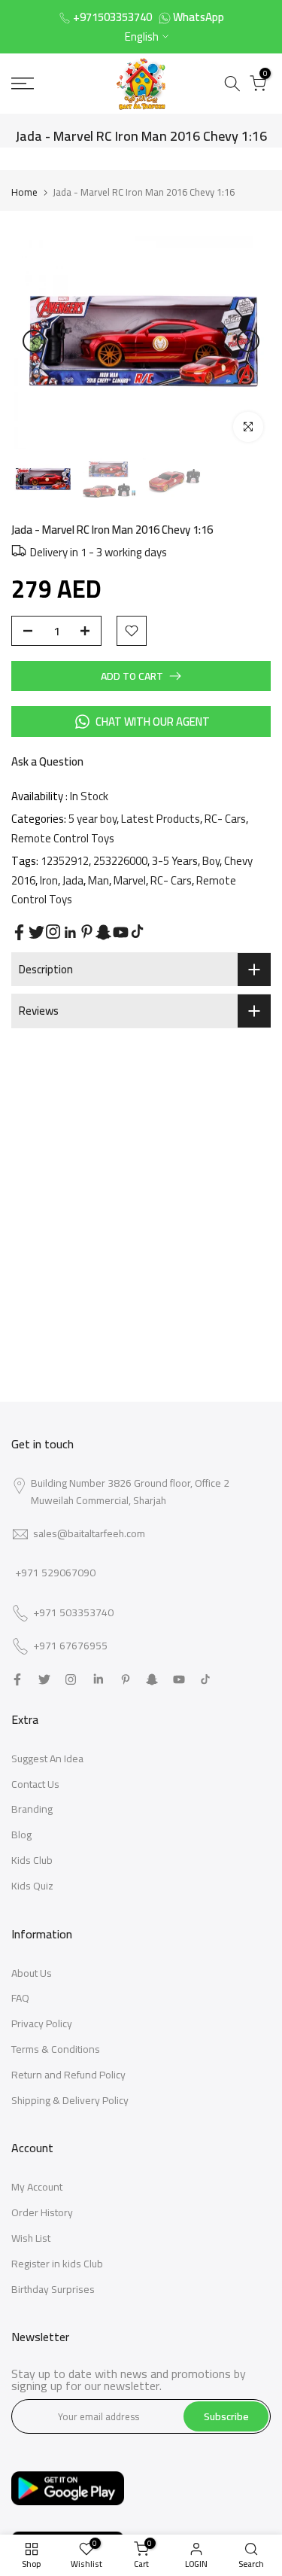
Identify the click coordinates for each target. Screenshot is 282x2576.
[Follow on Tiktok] (137, 932)
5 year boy (92, 819)
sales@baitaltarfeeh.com (89, 1533)
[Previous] (34, 341)
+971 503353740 (73, 1613)
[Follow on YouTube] (121, 932)
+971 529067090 (55, 1573)
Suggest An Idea (47, 1758)
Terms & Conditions (56, 2049)
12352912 (65, 861)
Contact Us (35, 1784)
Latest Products (161, 819)
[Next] (248, 341)
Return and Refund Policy (68, 2075)
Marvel (130, 880)
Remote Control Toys (63, 838)
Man (99, 880)
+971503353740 (112, 17)
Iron (49, 880)
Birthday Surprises (53, 2289)
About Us (32, 1973)
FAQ (20, 1998)
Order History (42, 2212)
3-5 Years (175, 861)
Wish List (31, 2238)
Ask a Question (47, 761)
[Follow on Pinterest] (87, 932)
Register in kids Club (57, 2264)
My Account (37, 2187)
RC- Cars (225, 819)
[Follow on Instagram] (53, 932)
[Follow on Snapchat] (103, 932)
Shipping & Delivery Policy (70, 2100)
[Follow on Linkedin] (70, 933)
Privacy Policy (42, 2023)
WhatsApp (199, 17)
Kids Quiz (32, 1886)
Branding (32, 1809)
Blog (21, 1835)
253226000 (120, 861)
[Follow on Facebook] (19, 932)
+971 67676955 (70, 1646)
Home (24, 192)
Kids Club (32, 1860)
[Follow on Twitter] (36, 932)
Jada (73, 880)
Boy (211, 861)
